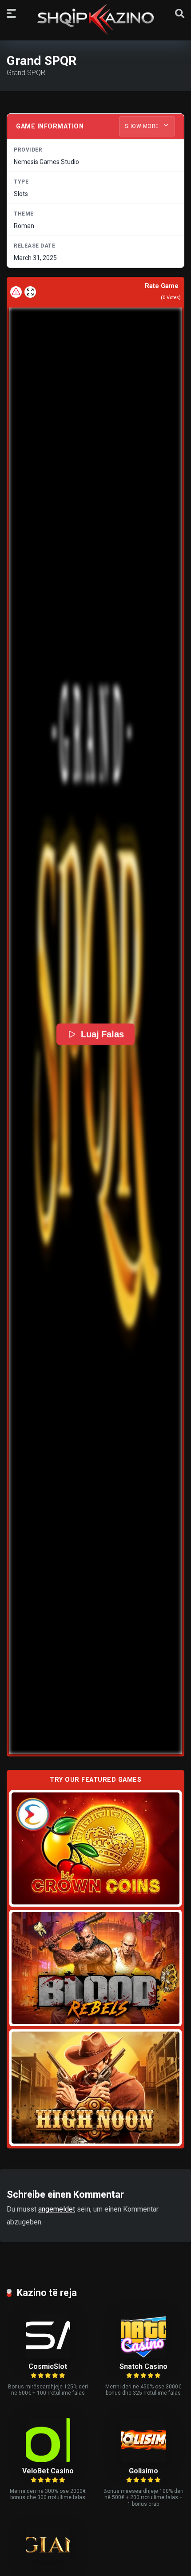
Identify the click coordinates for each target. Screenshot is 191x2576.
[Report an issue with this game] (16, 292)
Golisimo (143, 2471)
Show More (143, 126)
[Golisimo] (143, 2460)
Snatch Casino (143, 2366)
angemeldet (57, 2209)
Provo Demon (96, 1848)
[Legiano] (48, 2558)
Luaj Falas (102, 1034)
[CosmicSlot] (48, 2355)
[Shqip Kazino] (95, 19)
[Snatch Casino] (143, 2355)
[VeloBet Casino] (48, 2460)
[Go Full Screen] (30, 292)
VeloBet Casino (48, 2471)
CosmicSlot (48, 2366)
